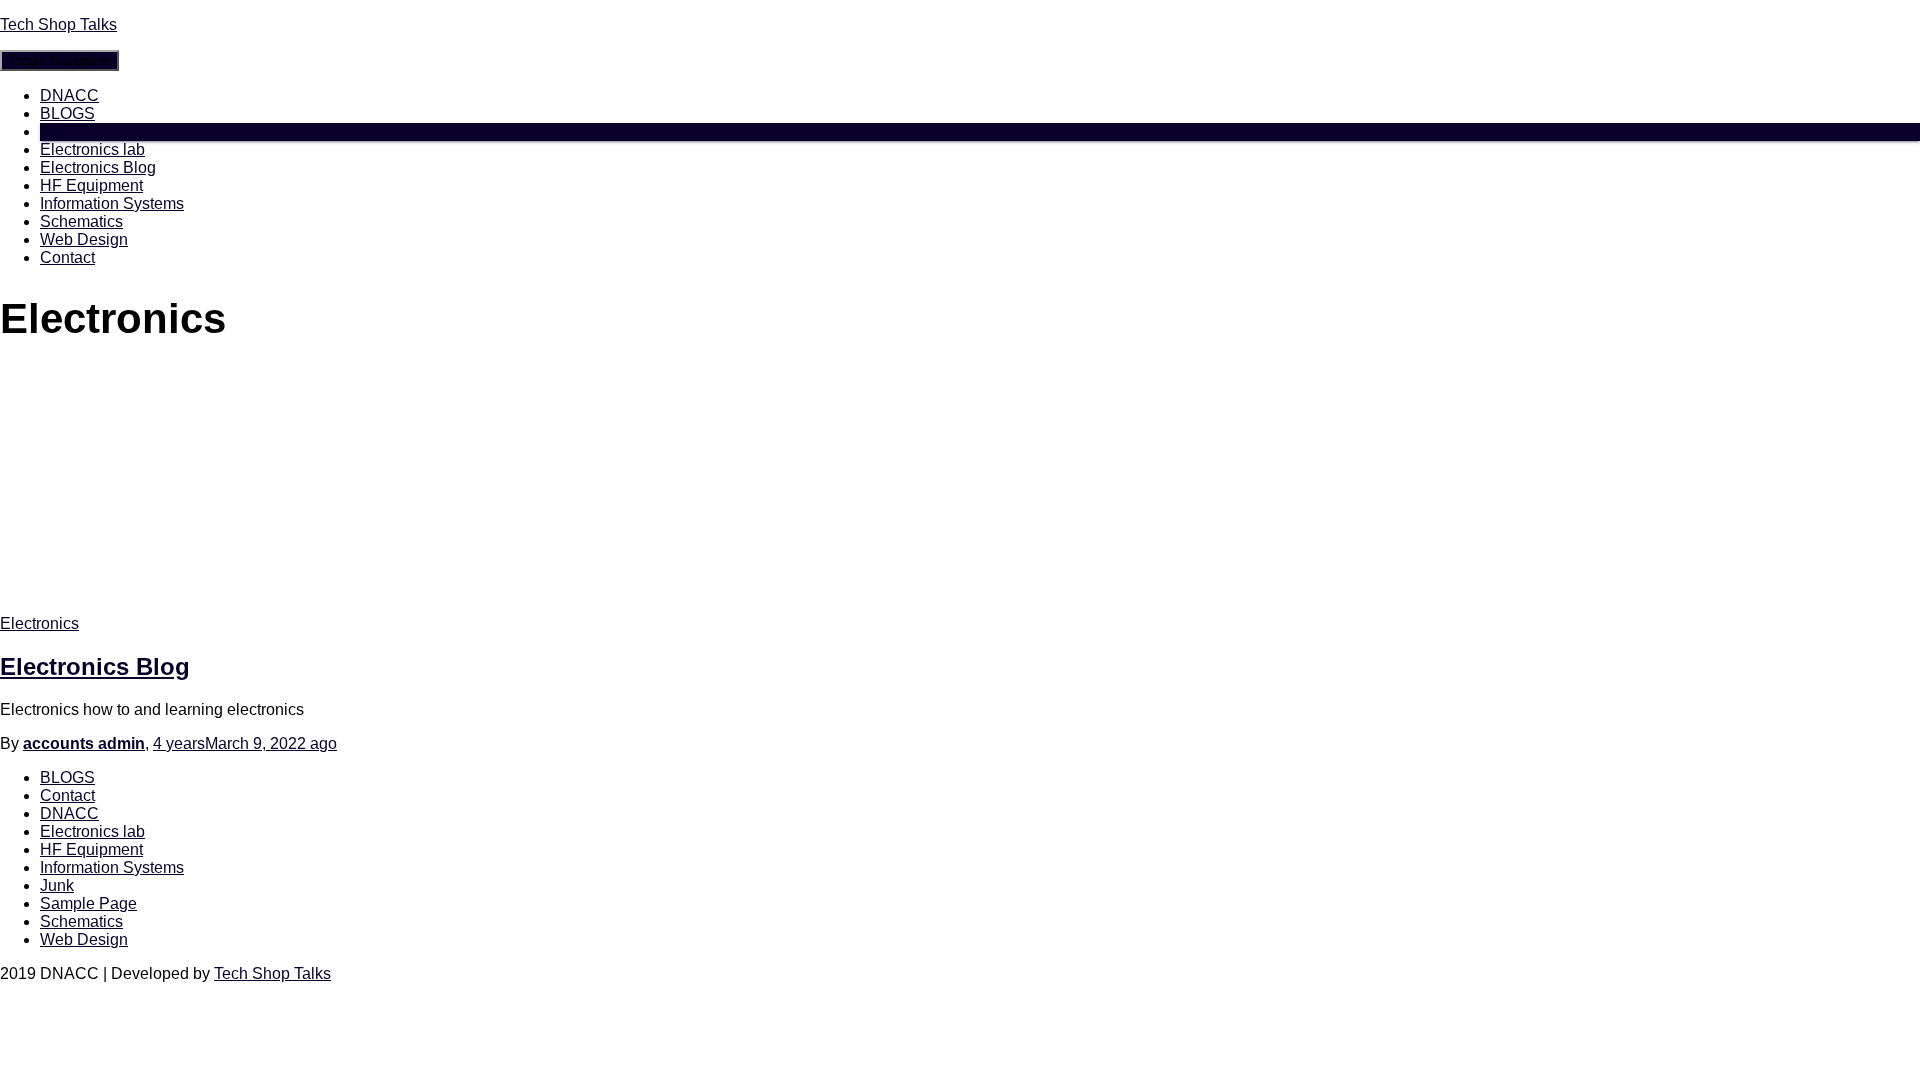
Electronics (39, 623)
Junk (57, 885)
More (58, 131)
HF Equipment (91, 185)
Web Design (84, 239)
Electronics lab (92, 149)
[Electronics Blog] (180, 605)
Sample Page (88, 903)
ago (245, 743)
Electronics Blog (98, 167)
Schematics (81, 221)
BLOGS (67, 113)
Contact (67, 257)
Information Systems (112, 203)
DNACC (69, 95)
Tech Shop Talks (272, 973)
